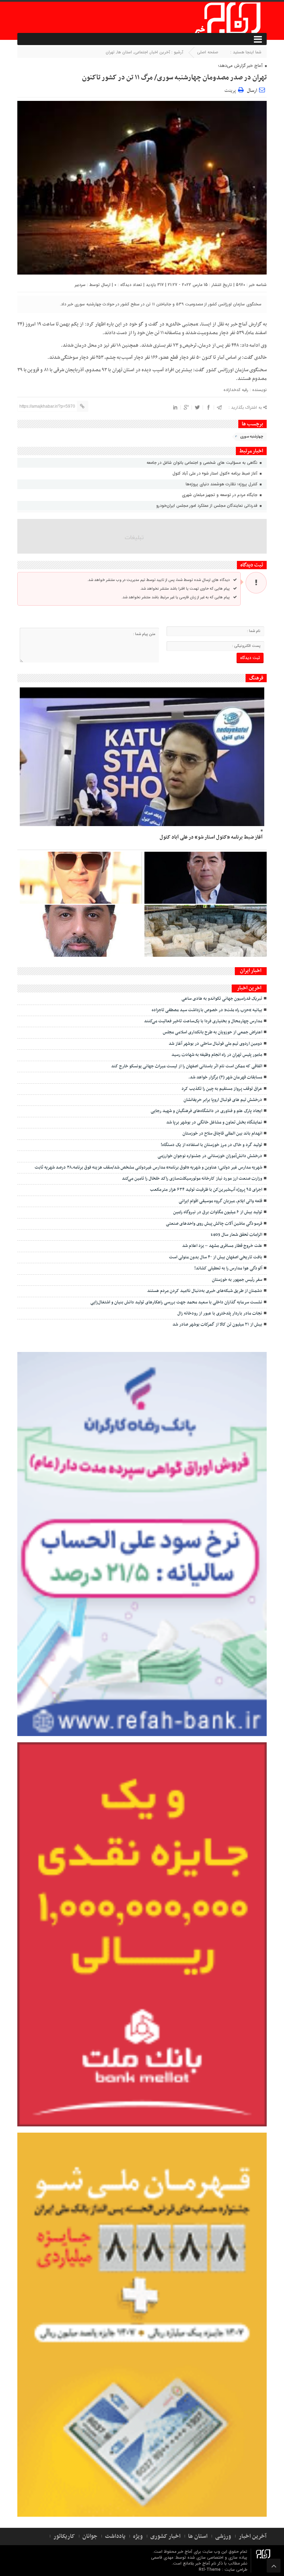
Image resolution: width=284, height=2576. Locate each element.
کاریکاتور (64, 2536)
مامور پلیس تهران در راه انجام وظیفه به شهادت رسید (217, 1055)
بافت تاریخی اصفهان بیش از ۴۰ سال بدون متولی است (216, 1257)
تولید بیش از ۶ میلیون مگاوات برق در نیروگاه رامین (218, 1212)
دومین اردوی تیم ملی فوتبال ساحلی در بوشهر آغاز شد (215, 1044)
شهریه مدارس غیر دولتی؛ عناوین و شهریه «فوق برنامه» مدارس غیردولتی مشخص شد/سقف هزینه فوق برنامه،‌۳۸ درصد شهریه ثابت (148, 1168)
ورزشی (223, 2536)
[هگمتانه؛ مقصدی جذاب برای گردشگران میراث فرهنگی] (206, 931)
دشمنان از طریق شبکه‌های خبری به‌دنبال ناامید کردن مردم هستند (205, 1291)
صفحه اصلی (208, 52)
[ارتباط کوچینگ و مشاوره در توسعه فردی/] (81, 931)
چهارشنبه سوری (252, 437)
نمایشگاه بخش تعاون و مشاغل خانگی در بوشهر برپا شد (214, 1122)
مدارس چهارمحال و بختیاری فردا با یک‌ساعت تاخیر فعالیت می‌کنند (203, 1021)
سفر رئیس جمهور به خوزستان (237, 1280)
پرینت (231, 90)
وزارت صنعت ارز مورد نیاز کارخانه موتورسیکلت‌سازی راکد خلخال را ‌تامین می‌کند (192, 1179)
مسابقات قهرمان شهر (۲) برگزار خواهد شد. (225, 1077)
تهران (110, 52)
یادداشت (115, 2536)
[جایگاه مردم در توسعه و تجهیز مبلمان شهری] (206, 878)
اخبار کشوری (165, 2536)
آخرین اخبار (160, 52)
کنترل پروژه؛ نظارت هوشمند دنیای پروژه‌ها (222, 484)
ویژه (138, 2536)
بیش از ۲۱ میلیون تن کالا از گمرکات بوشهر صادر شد (217, 1325)
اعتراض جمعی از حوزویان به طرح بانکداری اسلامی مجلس (212, 1032)
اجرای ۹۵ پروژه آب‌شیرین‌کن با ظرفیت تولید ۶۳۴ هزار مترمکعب (206, 1190)
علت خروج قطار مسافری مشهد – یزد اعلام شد (221, 1246)
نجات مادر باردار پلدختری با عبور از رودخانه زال (220, 1313)
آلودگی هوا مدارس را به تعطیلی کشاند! (228, 1268)
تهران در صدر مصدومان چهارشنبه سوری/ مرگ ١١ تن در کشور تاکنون (174, 78)
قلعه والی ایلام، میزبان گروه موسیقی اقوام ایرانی (220, 1201)
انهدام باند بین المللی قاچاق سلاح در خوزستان (222, 1134)
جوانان (90, 2536)
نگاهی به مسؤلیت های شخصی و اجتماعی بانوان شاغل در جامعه (203, 463)
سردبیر (80, 285)
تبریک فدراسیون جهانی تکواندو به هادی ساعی (222, 999)
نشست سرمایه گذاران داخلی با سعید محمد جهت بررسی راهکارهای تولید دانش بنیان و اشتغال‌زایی (176, 1302)
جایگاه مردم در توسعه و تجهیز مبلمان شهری (220, 495)
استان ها (125, 52)
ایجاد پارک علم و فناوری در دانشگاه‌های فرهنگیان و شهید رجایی (206, 1111)
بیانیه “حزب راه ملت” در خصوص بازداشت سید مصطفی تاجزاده (207, 1010)
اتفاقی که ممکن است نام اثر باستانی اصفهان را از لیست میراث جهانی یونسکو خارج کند (187, 1066)
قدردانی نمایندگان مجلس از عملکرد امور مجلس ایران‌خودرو (207, 506)
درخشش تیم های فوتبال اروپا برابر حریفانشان (223, 1100)
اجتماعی (141, 52)
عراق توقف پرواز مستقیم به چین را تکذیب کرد (222, 1089)
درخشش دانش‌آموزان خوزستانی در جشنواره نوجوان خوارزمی (210, 1156)
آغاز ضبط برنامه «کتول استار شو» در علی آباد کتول (216, 473)
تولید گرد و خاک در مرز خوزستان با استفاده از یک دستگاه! (211, 1145)
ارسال (252, 91)
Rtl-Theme (210, 2570)
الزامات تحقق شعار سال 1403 (236, 1235)
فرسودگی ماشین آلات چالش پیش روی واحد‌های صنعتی (214, 1224)
